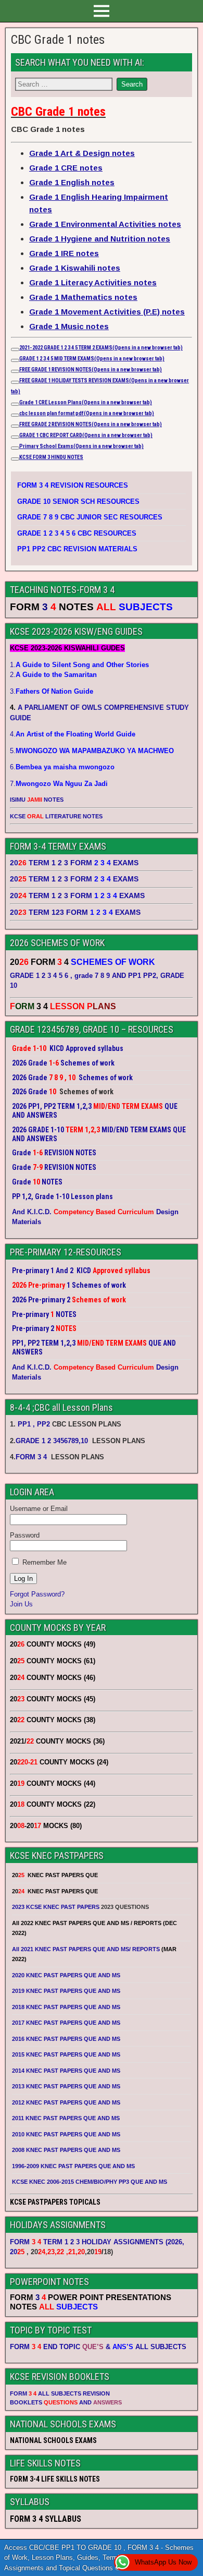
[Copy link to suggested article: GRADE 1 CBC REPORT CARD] (15, 437)
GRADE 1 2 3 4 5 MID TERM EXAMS (92, 359)
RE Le (48, 402)
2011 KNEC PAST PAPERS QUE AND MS (66, 2118)
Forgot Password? (37, 1594)
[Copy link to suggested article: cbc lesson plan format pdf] (15, 415)
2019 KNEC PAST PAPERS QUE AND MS (66, 1991)
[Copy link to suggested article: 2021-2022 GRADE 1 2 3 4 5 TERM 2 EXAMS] (15, 349)
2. (53, 675)
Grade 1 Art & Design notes (82, 153)
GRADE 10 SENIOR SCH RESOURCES (78, 501)
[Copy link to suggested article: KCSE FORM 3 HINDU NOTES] (15, 459)
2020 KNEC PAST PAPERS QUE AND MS (66, 1975)
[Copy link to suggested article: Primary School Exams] (15, 448)
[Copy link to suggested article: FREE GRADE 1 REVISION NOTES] (15, 371)
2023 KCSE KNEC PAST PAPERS (56, 1907)
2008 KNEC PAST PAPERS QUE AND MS (66, 2150)
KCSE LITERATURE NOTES (56, 816)
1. (79, 665)
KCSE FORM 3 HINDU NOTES (51, 457)
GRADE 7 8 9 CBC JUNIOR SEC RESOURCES (90, 517)
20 (17, 2252)
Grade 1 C (30, 402)
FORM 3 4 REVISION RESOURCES (73, 485)
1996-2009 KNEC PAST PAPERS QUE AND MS (73, 2166)
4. (73, 734)
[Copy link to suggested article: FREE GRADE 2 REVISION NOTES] (15, 426)
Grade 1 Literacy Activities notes (93, 282)
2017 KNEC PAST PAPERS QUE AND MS (66, 2023)
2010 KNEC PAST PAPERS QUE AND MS (66, 2134)
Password (25, 1535)
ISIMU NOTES (37, 800)
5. (92, 751)
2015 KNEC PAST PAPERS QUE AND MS (67, 2054)
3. (52, 691)
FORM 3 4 (32, 1457)
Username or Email (39, 1509)
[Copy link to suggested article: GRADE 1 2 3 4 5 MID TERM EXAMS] (15, 360)
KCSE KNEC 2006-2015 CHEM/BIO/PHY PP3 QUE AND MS (90, 2182)
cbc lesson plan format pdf (87, 413)
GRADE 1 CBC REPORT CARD (86, 435)
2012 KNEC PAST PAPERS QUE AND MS (66, 2102)
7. (59, 784)
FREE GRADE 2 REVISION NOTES (91, 424)
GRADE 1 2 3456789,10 (52, 1441)
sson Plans (103, 402)
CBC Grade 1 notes (58, 40)
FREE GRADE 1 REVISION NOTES (91, 370)
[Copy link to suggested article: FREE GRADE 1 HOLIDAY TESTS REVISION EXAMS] (15, 382)
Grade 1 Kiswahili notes (75, 268)
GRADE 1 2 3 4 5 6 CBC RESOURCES (77, 533)
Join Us (21, 1604)
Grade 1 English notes (72, 182)
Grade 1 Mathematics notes (83, 297)
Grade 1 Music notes (69, 326)
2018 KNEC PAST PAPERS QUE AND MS (66, 2007)
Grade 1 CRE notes (66, 168)
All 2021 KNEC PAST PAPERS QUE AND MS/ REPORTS (87, 1949)
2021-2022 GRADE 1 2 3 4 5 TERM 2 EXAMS (101, 348)
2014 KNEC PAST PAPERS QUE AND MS (66, 2071)
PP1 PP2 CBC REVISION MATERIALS (77, 549)
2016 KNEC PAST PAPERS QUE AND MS (66, 2039)
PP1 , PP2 (34, 1424)
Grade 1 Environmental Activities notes (105, 224)
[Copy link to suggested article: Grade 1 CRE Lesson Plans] (15, 404)
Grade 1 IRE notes (64, 253)
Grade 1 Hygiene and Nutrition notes (100, 239)
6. (62, 767)
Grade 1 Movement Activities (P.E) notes (107, 312)
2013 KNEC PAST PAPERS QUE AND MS (66, 2086)
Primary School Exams (81, 446)
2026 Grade (30, 1092)
